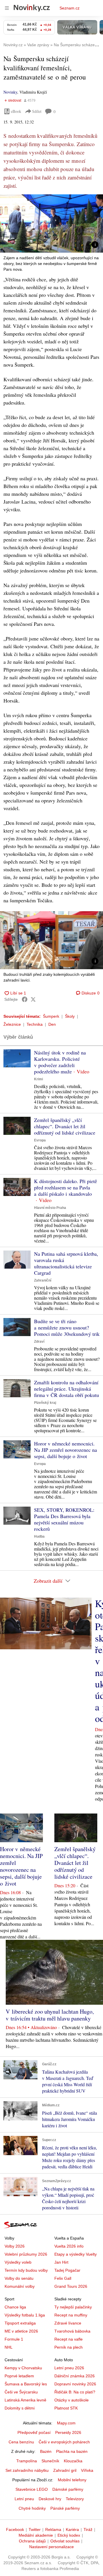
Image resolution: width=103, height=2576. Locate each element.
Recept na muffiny (71, 2315)
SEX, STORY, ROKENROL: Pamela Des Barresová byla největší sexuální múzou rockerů (64, 1519)
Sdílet (37, 111)
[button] (51, 223)
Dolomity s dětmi (20, 2408)
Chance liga (15, 2307)
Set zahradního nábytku (27, 2470)
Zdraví (39, 1342)
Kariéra (72, 2529)
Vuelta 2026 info (69, 2246)
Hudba (39, 1536)
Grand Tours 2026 (71, 2286)
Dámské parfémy (68, 2489)
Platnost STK (66, 2408)
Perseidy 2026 (68, 2432)
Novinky (10, 92)
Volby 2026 (15, 2246)
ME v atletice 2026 (21, 2331)
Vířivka (87, 2470)
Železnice (12, 1024)
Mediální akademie (36, 2535)
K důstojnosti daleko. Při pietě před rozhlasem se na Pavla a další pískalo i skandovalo (66, 1187)
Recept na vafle (69, 2339)
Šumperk (51, 1016)
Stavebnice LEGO (32, 2489)
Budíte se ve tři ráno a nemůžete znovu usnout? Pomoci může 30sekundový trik (67, 1327)
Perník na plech (69, 2347)
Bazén (46, 2451)
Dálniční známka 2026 (75, 2376)
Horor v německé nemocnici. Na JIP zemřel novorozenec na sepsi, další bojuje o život (66, 1450)
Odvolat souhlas (65, 2541)
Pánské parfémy (65, 2508)
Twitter (35, 2529)
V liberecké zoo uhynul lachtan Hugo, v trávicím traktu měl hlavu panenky (50, 2015)
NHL (9, 2347)
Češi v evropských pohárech (64, 2442)
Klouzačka (73, 2461)
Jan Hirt (61, 2262)
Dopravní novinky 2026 (75, 2384)
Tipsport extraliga (20, 2323)
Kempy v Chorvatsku (23, 2368)
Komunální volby (20, 2286)
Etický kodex (69, 2535)
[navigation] (7, 8)
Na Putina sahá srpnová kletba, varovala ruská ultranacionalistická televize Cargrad (66, 1263)
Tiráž (88, 2529)
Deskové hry (50, 2499)
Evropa (40, 1140)
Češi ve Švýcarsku (21, 2392)
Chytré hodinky (32, 2508)
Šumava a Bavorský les (26, 2384)
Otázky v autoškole (72, 2400)
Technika (35, 1024)
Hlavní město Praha (50, 1208)
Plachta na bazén (72, 2451)
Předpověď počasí (34, 2432)
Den (52, 1024)
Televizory (75, 2499)
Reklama (53, 2529)
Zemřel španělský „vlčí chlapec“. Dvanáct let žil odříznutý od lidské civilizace (65, 1126)
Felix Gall (63, 2278)
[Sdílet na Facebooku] (25, 999)
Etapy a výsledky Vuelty (76, 2254)
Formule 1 (14, 2339)
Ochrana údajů (32, 2541)
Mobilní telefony (72, 2480)
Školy (70, 1016)
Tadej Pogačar (67, 2270)
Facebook (15, 2529)
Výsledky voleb (18, 2262)
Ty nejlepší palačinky (73, 2307)
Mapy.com (66, 2423)
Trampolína (27, 2461)
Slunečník (50, 2461)
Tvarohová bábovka (72, 2331)
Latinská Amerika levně (25, 2400)
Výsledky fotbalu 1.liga (25, 2315)
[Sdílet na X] (33, 999)
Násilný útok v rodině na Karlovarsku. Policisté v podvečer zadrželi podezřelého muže (60, 1062)
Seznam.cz (70, 8)
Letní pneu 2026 (69, 2368)
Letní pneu (24, 2499)
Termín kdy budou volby (26, 2270)
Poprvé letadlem (19, 2376)
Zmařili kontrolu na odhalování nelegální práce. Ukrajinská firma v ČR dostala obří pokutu (67, 1389)
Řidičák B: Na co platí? (75, 2392)
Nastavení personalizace (51, 2547)
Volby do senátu (19, 2278)
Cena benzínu (21, 2442)
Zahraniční (43, 1280)
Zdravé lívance (68, 2323)
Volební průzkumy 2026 (26, 2254)
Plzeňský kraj (45, 1403)
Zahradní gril (65, 2470)
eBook (16, 111)
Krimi (38, 1079)
